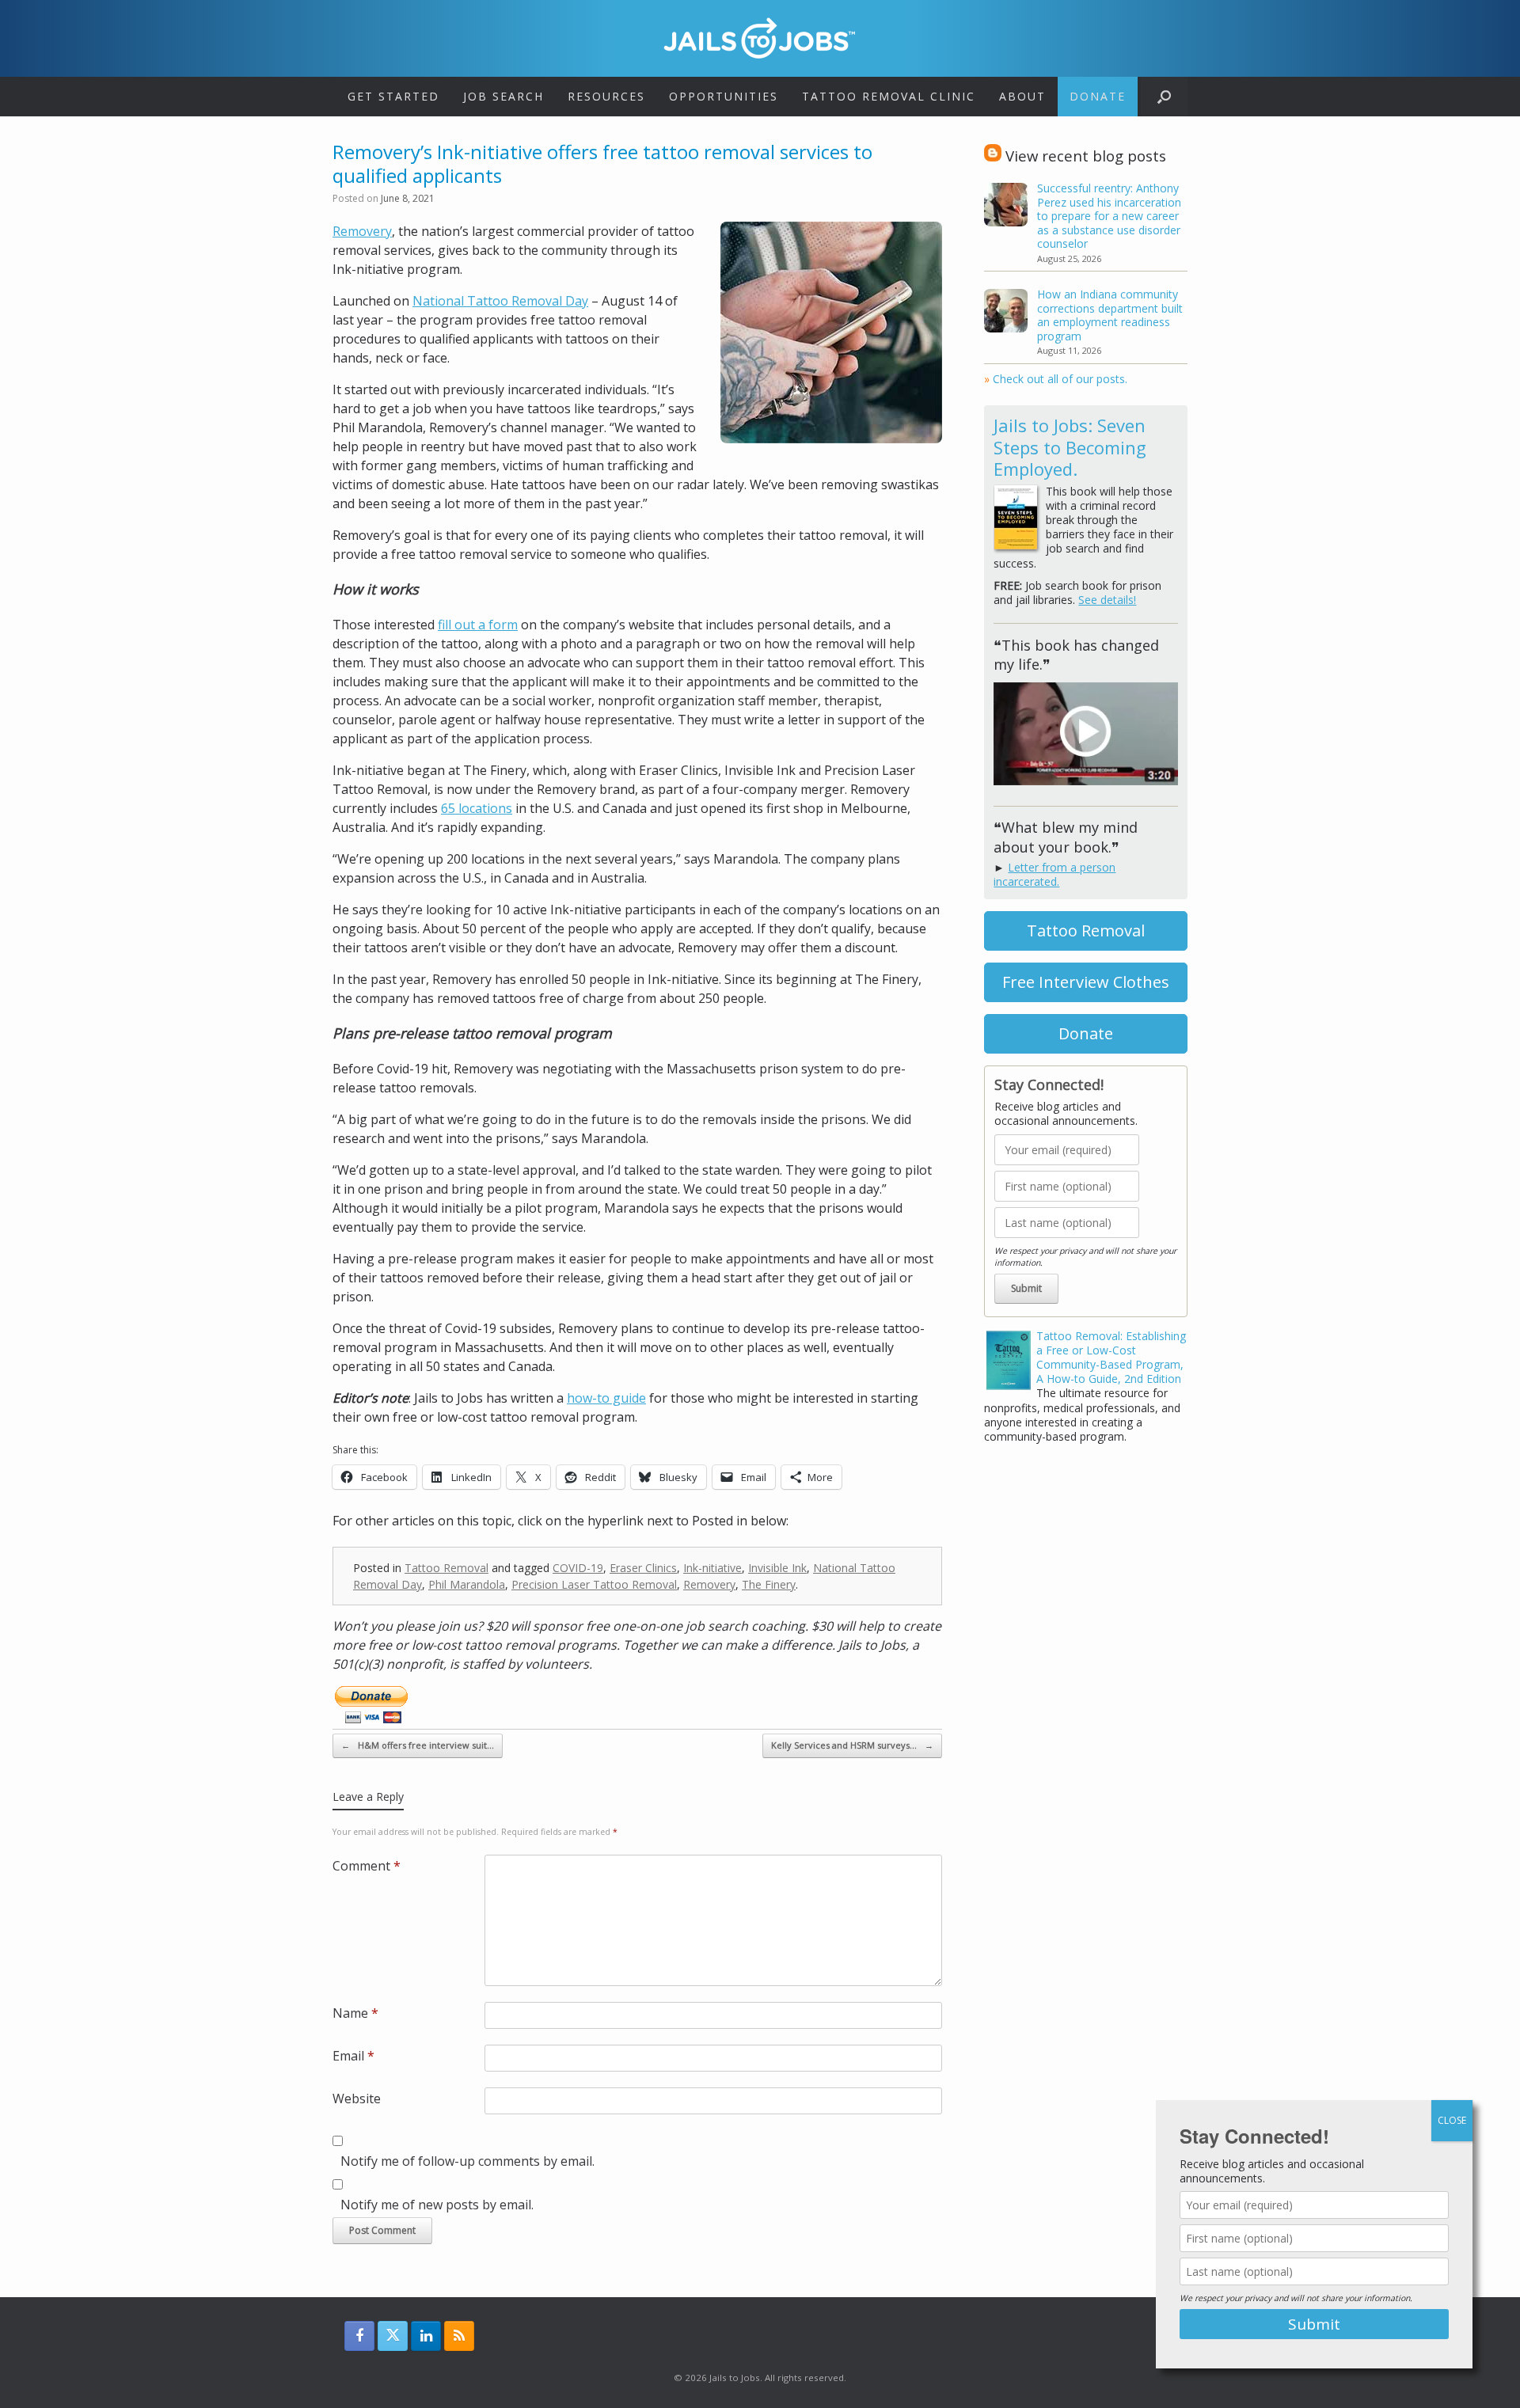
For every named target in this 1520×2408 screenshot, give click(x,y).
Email (353, 2056)
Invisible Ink (777, 1568)
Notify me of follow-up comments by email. (467, 2161)
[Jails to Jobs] (760, 38)
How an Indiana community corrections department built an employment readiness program (1110, 315)
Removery (362, 231)
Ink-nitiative (712, 1568)
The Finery (769, 1584)
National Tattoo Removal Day (500, 301)
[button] (1164, 97)
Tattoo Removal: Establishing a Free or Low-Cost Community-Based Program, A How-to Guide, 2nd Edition (1111, 1358)
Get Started (393, 96)
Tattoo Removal (446, 1568)
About (1022, 96)
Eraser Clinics (643, 1568)
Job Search (503, 96)
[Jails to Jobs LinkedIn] (426, 2336)
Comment (367, 1866)
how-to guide (606, 1398)
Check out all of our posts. (1056, 379)
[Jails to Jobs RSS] (459, 2336)
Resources (606, 96)
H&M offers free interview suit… (418, 1745)
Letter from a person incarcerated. (1054, 874)
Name (355, 2013)
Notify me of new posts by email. (437, 2205)
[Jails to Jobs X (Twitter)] (393, 2336)
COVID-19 (578, 1568)
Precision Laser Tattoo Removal (594, 1584)
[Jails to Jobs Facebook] (359, 2336)
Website (357, 2098)
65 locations (477, 808)
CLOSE (1452, 2120)
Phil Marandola (467, 1584)
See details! (1107, 600)
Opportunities (724, 96)
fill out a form (478, 625)
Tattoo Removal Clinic (889, 96)
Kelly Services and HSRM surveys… (852, 1745)
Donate (1098, 96)
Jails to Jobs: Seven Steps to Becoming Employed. (1070, 447)
